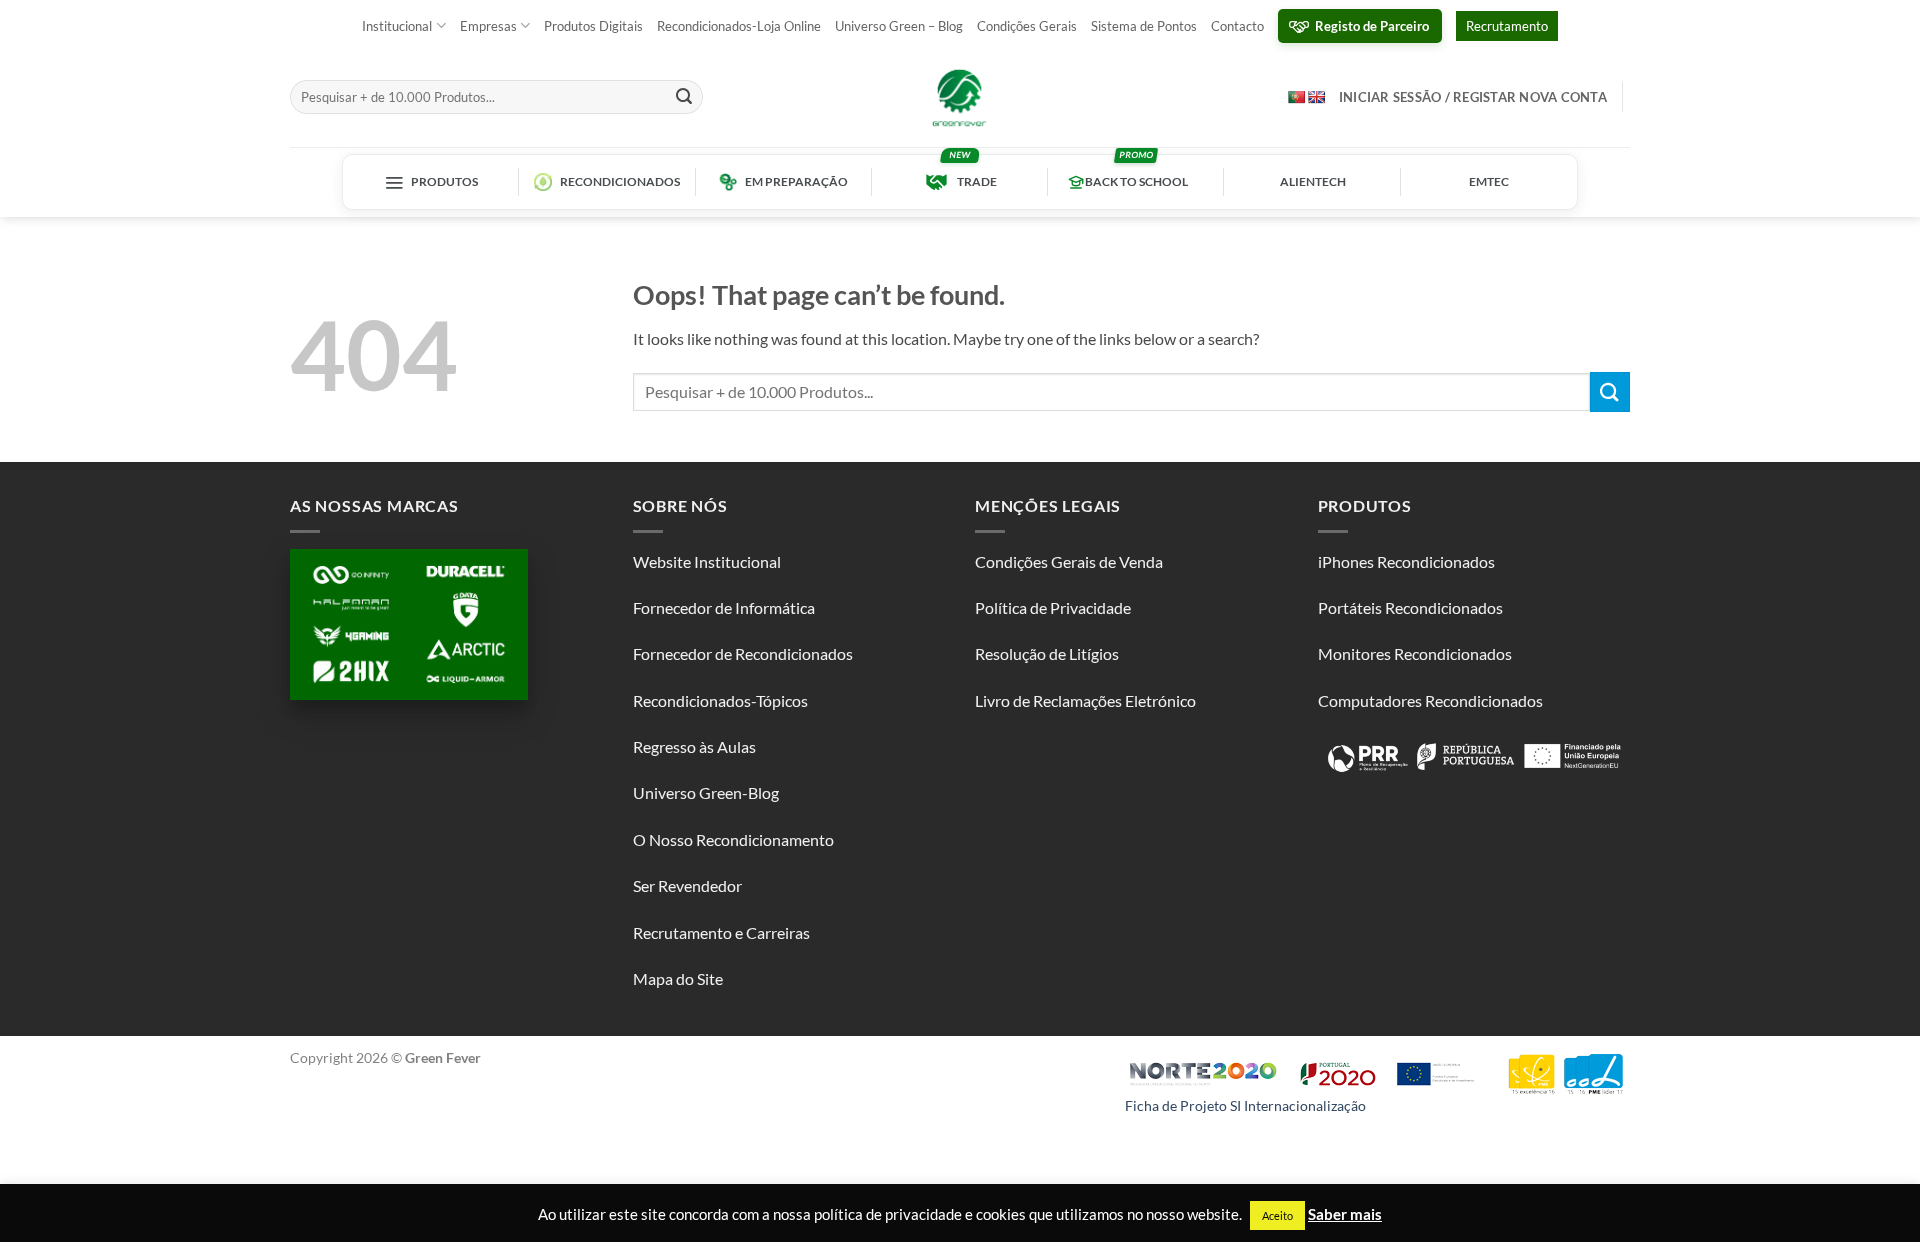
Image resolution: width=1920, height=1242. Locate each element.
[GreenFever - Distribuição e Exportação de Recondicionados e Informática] (960, 97)
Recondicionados (620, 181)
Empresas (488, 26)
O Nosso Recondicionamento (733, 839)
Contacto (1237, 26)
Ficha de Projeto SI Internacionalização (1245, 1105)
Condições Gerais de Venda (1069, 561)
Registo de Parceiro (1372, 26)
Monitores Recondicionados (1415, 653)
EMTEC (1489, 181)
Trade (977, 181)
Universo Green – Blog (899, 26)
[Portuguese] (1296, 96)
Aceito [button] (1277, 1215)
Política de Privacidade (1053, 607)
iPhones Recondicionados (1406, 561)
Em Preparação (796, 181)
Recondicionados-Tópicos (720, 700)
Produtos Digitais (593, 26)
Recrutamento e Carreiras (721, 932)
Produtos (444, 181)
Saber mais (1345, 1214)
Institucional (397, 26)
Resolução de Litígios (1047, 653)
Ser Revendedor (687, 885)
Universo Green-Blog (706, 792)
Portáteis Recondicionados (1410, 607)
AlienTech (1313, 181)
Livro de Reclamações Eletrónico (1085, 700)
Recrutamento (1507, 26)
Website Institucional (707, 561)
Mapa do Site (678, 978)
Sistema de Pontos (1144, 26)
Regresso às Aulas (694, 746)
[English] (1316, 97)
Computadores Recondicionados (1430, 700)
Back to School (1136, 181)
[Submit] (685, 97)
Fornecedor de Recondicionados (743, 653)
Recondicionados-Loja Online (739, 26)
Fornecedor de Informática (724, 607)
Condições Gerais (1027, 26)
